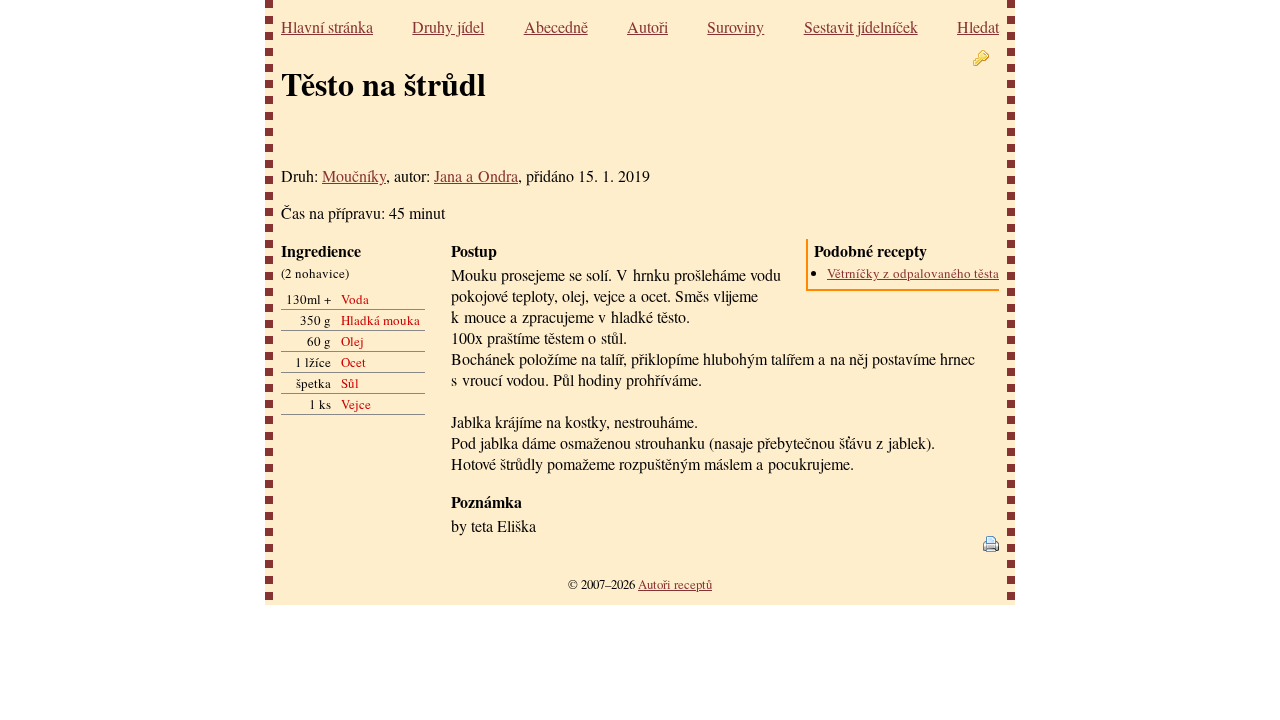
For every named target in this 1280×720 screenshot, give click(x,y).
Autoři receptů (675, 584)
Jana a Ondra (476, 175)
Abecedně (556, 26)
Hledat (978, 26)
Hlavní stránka (327, 26)
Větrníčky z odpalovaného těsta (913, 273)
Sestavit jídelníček (861, 26)
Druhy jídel (448, 26)
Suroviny (735, 26)
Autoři (647, 26)
